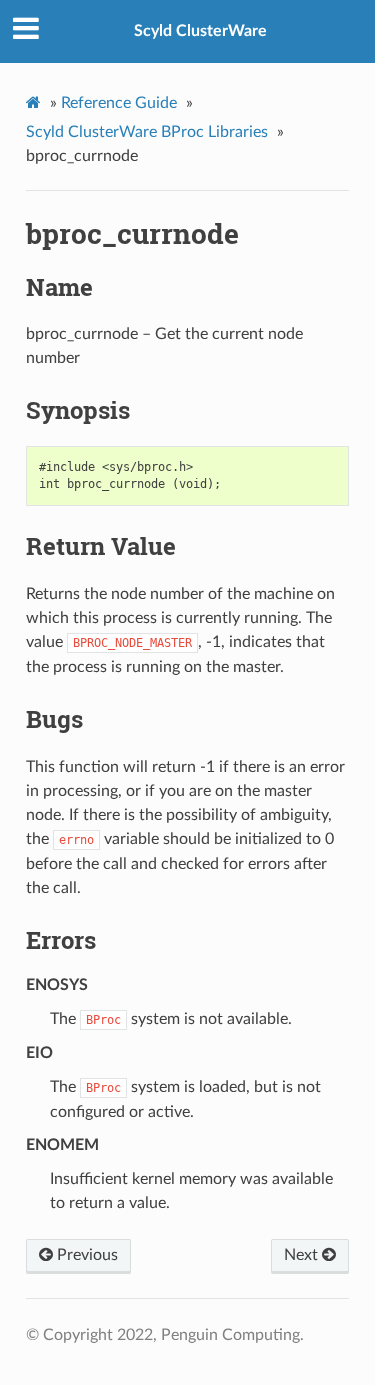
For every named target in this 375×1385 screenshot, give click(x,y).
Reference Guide (119, 103)
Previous (85, 1255)
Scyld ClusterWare (200, 31)
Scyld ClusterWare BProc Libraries (147, 132)
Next (303, 1255)
